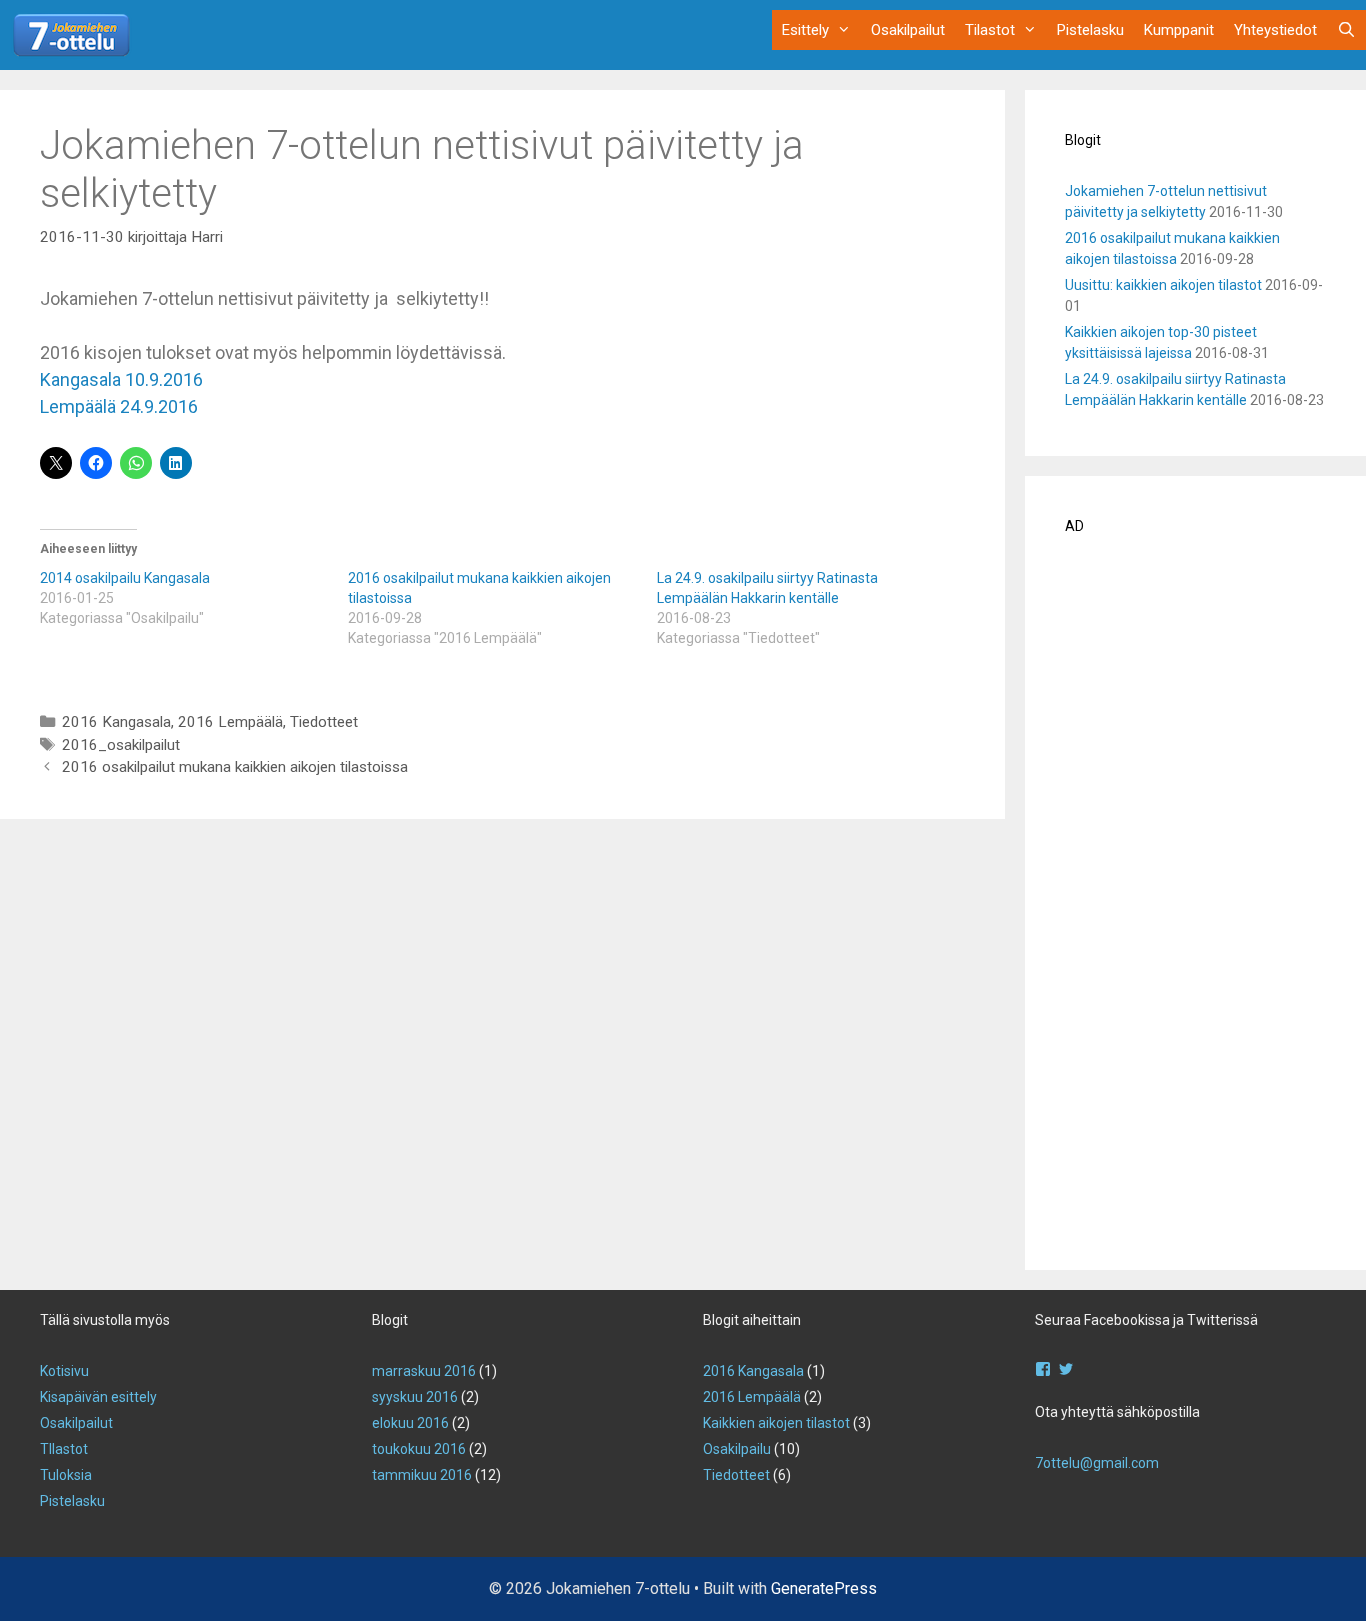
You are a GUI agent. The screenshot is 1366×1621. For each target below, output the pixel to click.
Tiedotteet (324, 722)
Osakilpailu (737, 1449)
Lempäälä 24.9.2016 (119, 406)
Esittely (805, 30)
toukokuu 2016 (419, 1449)
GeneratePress (824, 1588)
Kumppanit (1179, 30)
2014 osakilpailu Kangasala (125, 578)
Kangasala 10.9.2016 (121, 379)
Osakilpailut (908, 30)
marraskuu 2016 (424, 1371)
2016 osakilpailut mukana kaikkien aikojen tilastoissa (235, 767)
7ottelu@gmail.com (1097, 1463)
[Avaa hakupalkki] (1346, 30)
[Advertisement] (1196, 909)
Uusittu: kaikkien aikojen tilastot (1163, 285)
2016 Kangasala (116, 722)
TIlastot (64, 1449)
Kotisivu (64, 1371)
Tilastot (990, 30)
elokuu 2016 (410, 1423)
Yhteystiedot (1275, 30)
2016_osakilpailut (121, 745)
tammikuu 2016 (422, 1475)
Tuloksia (66, 1475)
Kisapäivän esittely (98, 1397)
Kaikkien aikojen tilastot (776, 1423)
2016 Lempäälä (230, 722)
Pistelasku (1090, 30)
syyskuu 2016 (415, 1397)
